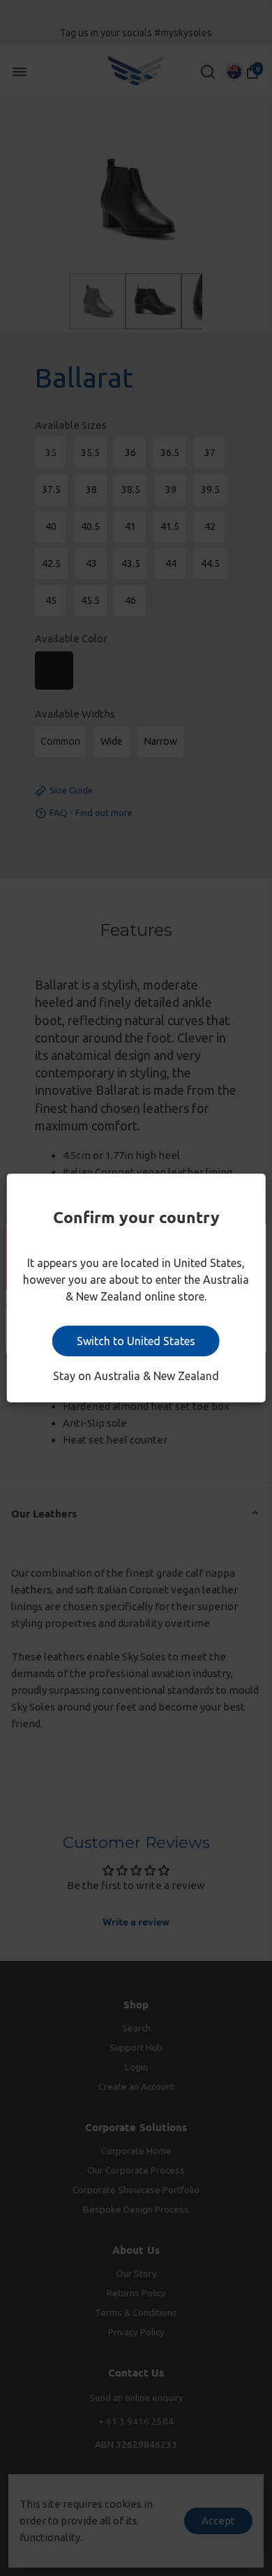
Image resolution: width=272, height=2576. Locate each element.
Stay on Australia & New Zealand (136, 1376)
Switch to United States (136, 1341)
